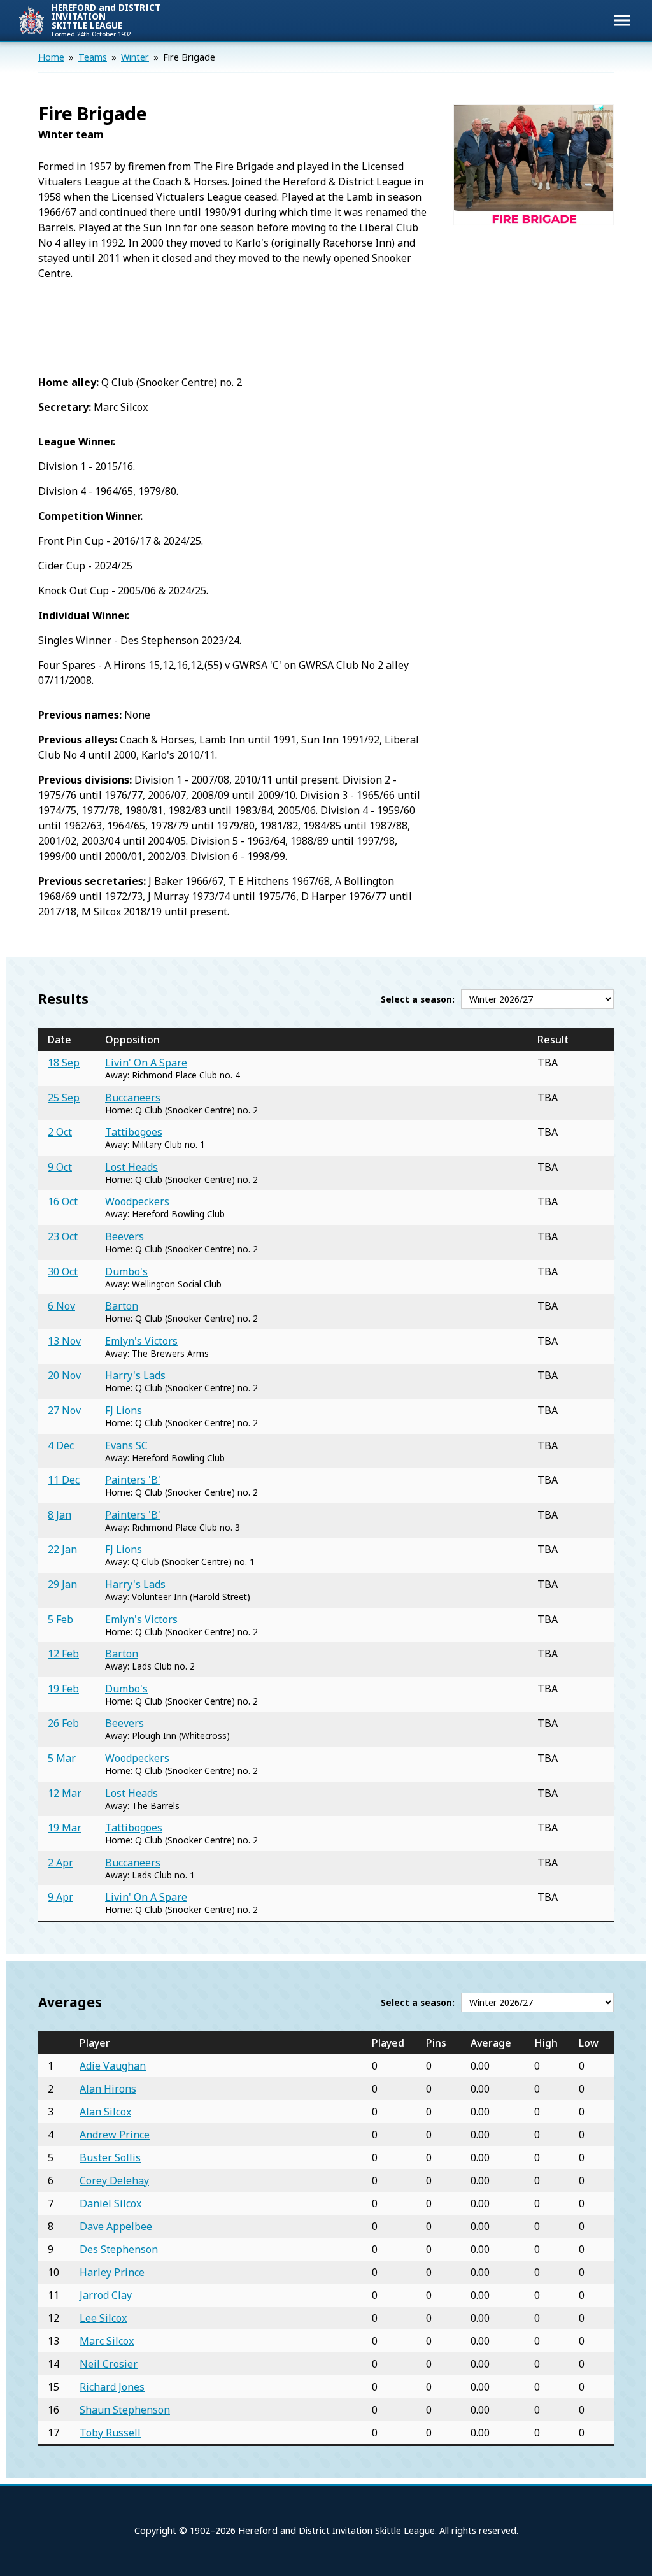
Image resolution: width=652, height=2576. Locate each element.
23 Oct (63, 1236)
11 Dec (64, 1480)
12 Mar (65, 1793)
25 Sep (64, 1098)
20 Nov (64, 1375)
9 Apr (60, 1897)
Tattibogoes (134, 1132)
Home (51, 57)
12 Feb (63, 1654)
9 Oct (60, 1167)
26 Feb (63, 1723)
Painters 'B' (133, 1480)
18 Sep (64, 1063)
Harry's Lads (135, 1375)
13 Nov (64, 1341)
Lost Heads (131, 1167)
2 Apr (60, 1863)
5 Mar (62, 1758)
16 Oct (63, 1201)
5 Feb (60, 1619)
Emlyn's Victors (141, 1341)
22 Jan (62, 1549)
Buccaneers (133, 1098)
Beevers (124, 1236)
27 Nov (64, 1410)
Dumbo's (126, 1271)
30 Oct (63, 1271)
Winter (135, 57)
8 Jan (60, 1515)
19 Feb (63, 1689)
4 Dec (61, 1445)
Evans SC (126, 1445)
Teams (93, 57)
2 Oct (60, 1132)
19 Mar (65, 1828)
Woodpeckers (137, 1201)
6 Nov (61, 1306)
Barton (122, 1306)
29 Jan (62, 1584)
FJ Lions (124, 1410)
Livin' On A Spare (146, 1063)
